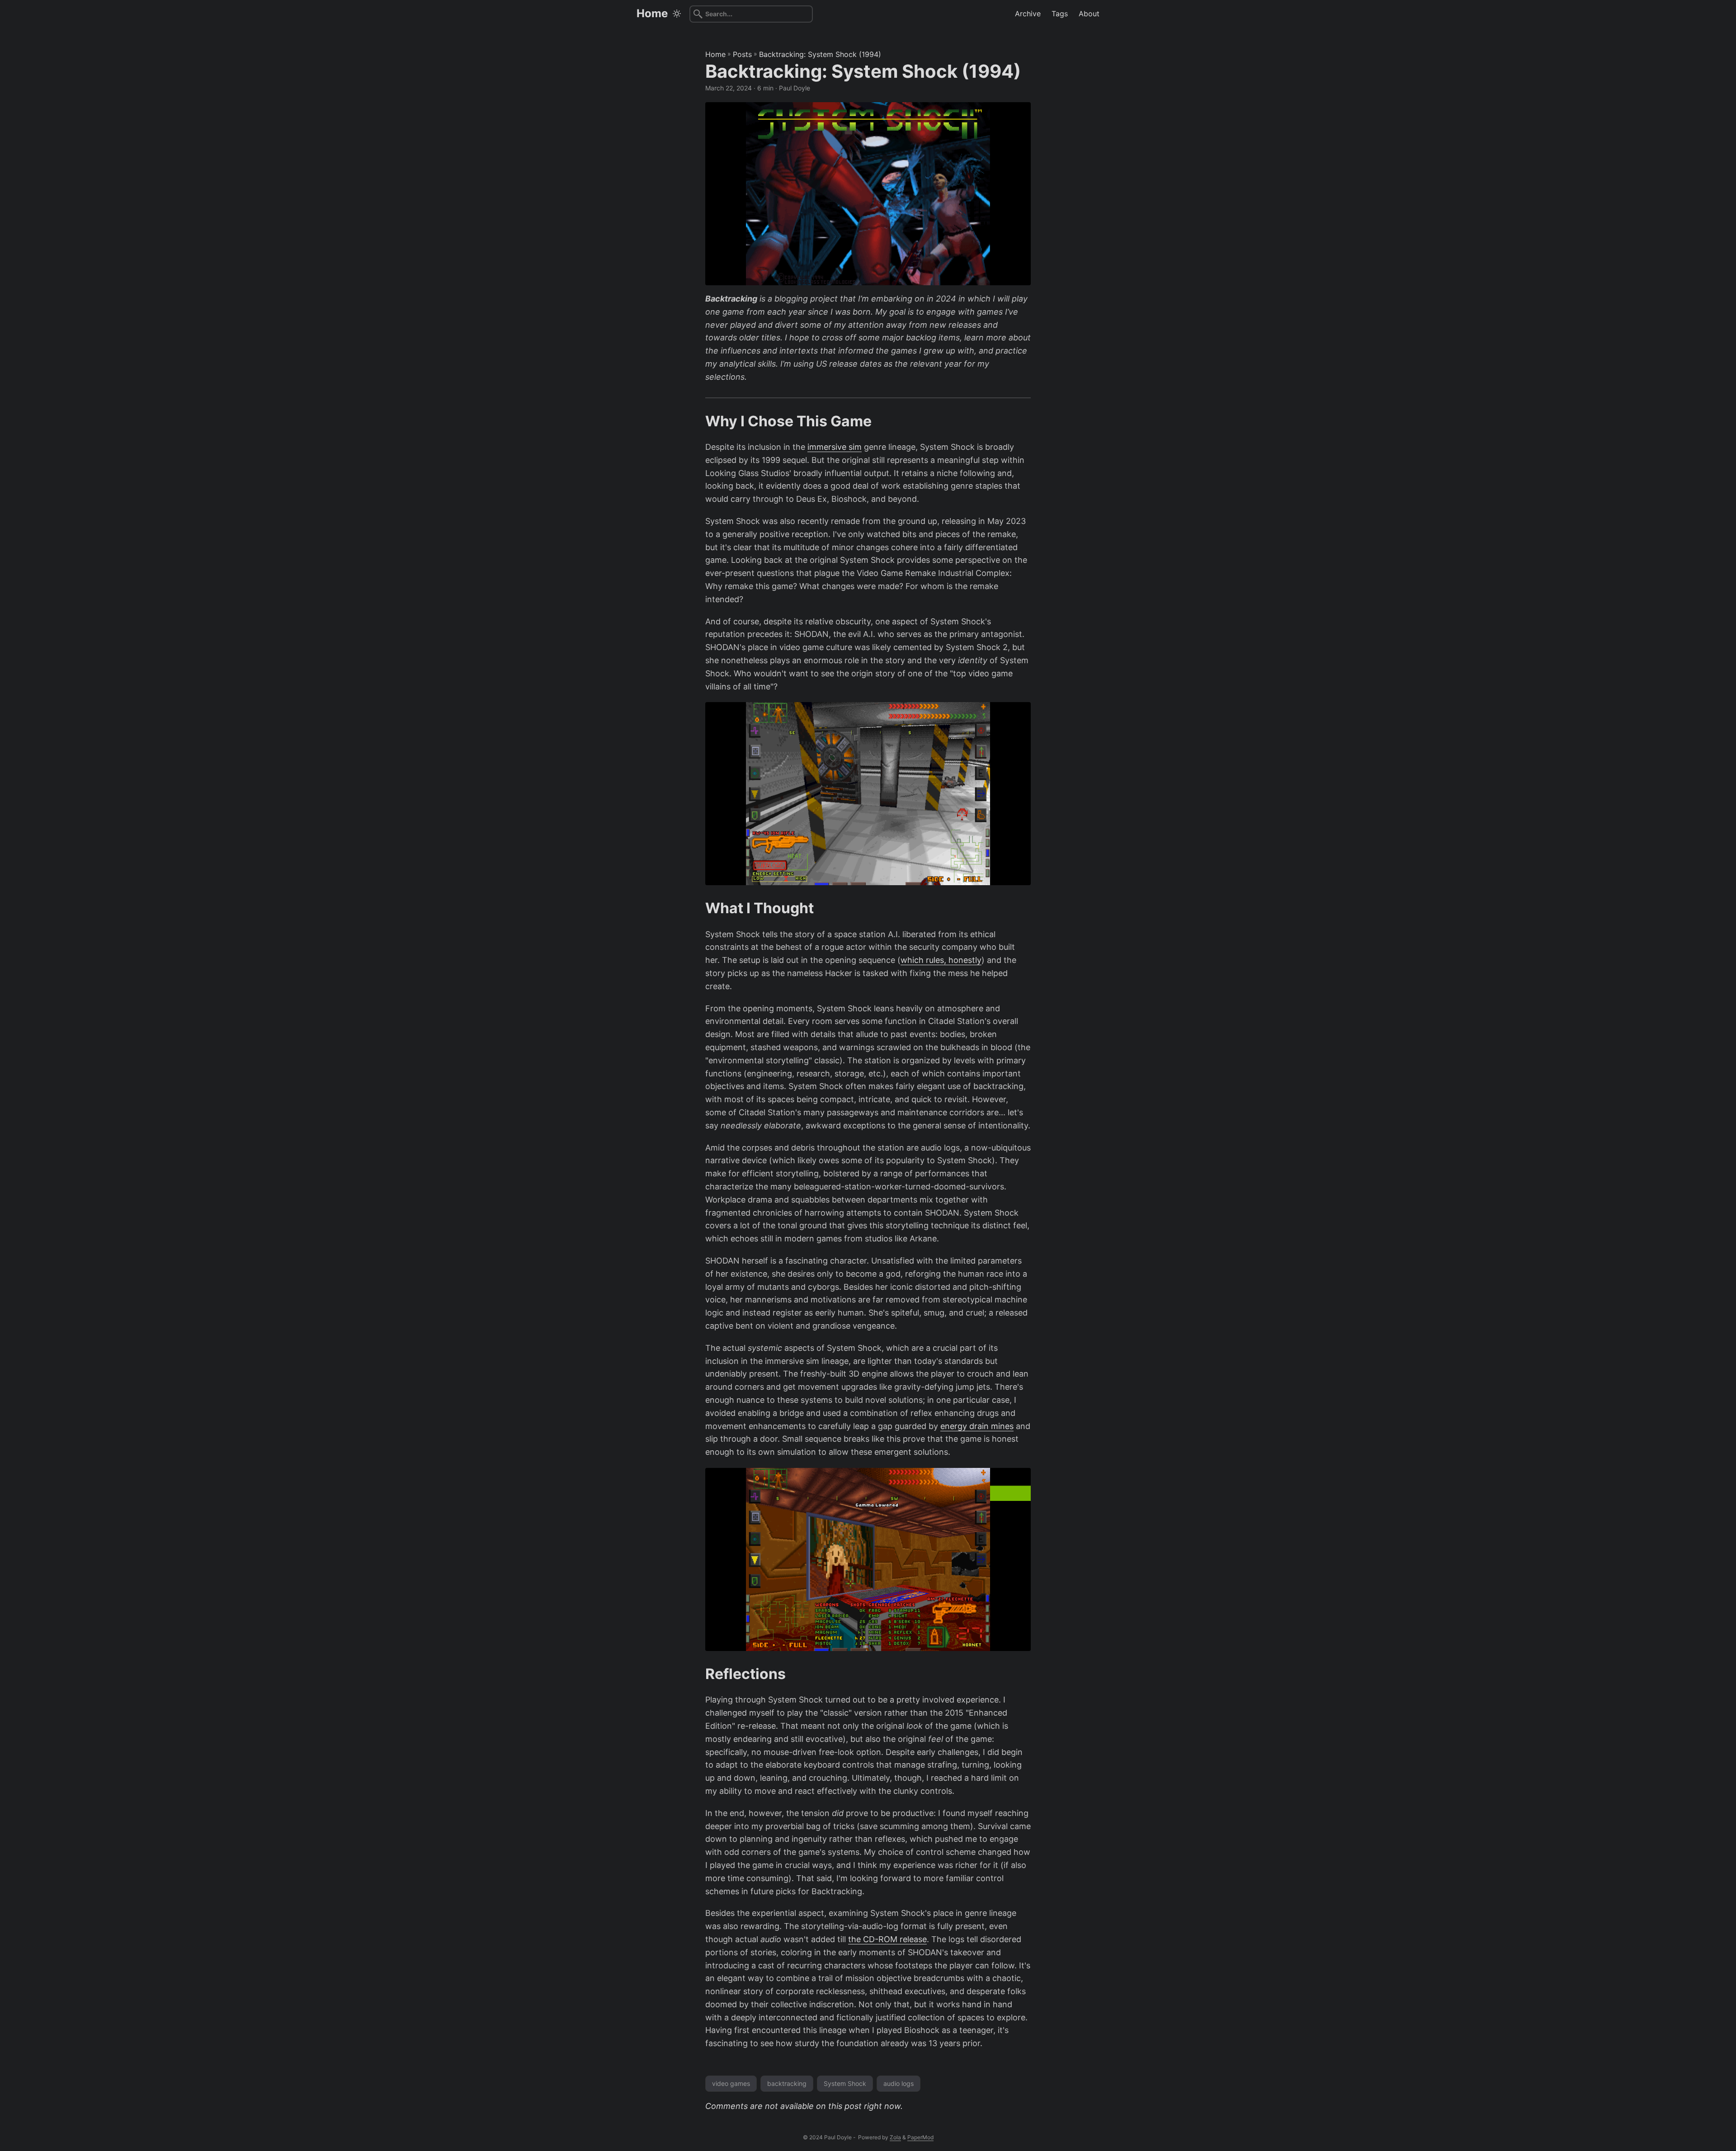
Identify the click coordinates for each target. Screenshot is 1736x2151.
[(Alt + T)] (677, 14)
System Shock (845, 2083)
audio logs (899, 2083)
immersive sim (835, 447)
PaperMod (920, 2137)
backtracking (787, 2083)
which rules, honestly (941, 960)
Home (652, 13)
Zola (895, 2137)
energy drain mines (977, 1426)
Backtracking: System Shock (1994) (820, 54)
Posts (742, 54)
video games (731, 2083)
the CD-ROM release (887, 1939)
